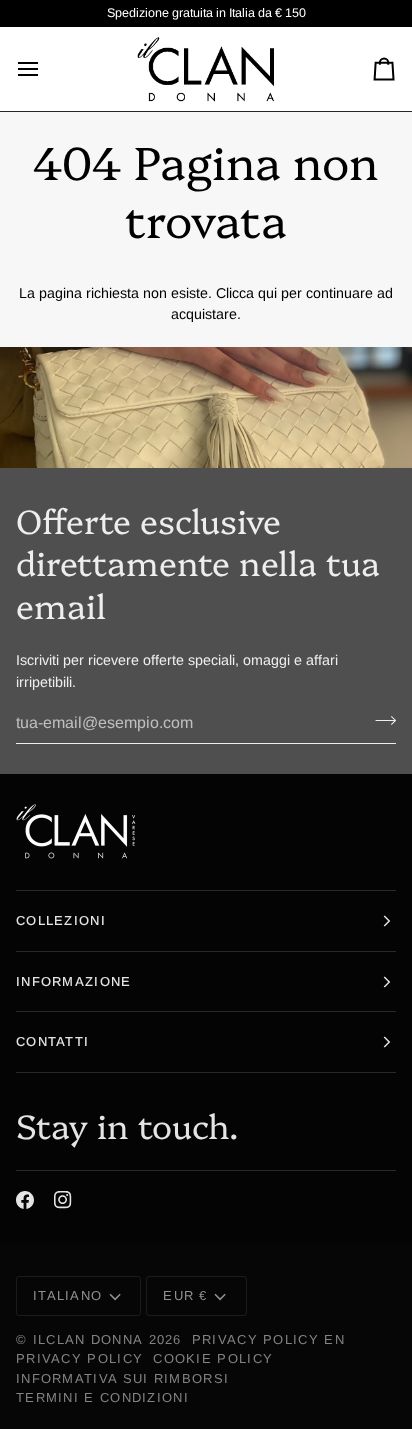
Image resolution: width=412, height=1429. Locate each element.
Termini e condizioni (102, 1397)
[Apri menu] (46, 69)
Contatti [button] (52, 1041)
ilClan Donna (88, 1339)
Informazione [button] (74, 981)
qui (267, 293)
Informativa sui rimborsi (122, 1378)
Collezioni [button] (61, 920)
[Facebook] (25, 1200)
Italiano (67, 1295)
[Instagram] (63, 1200)
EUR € (185, 1295)
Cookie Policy (213, 1358)
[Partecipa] (379, 721)
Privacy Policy (79, 1358)
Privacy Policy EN (268, 1339)
